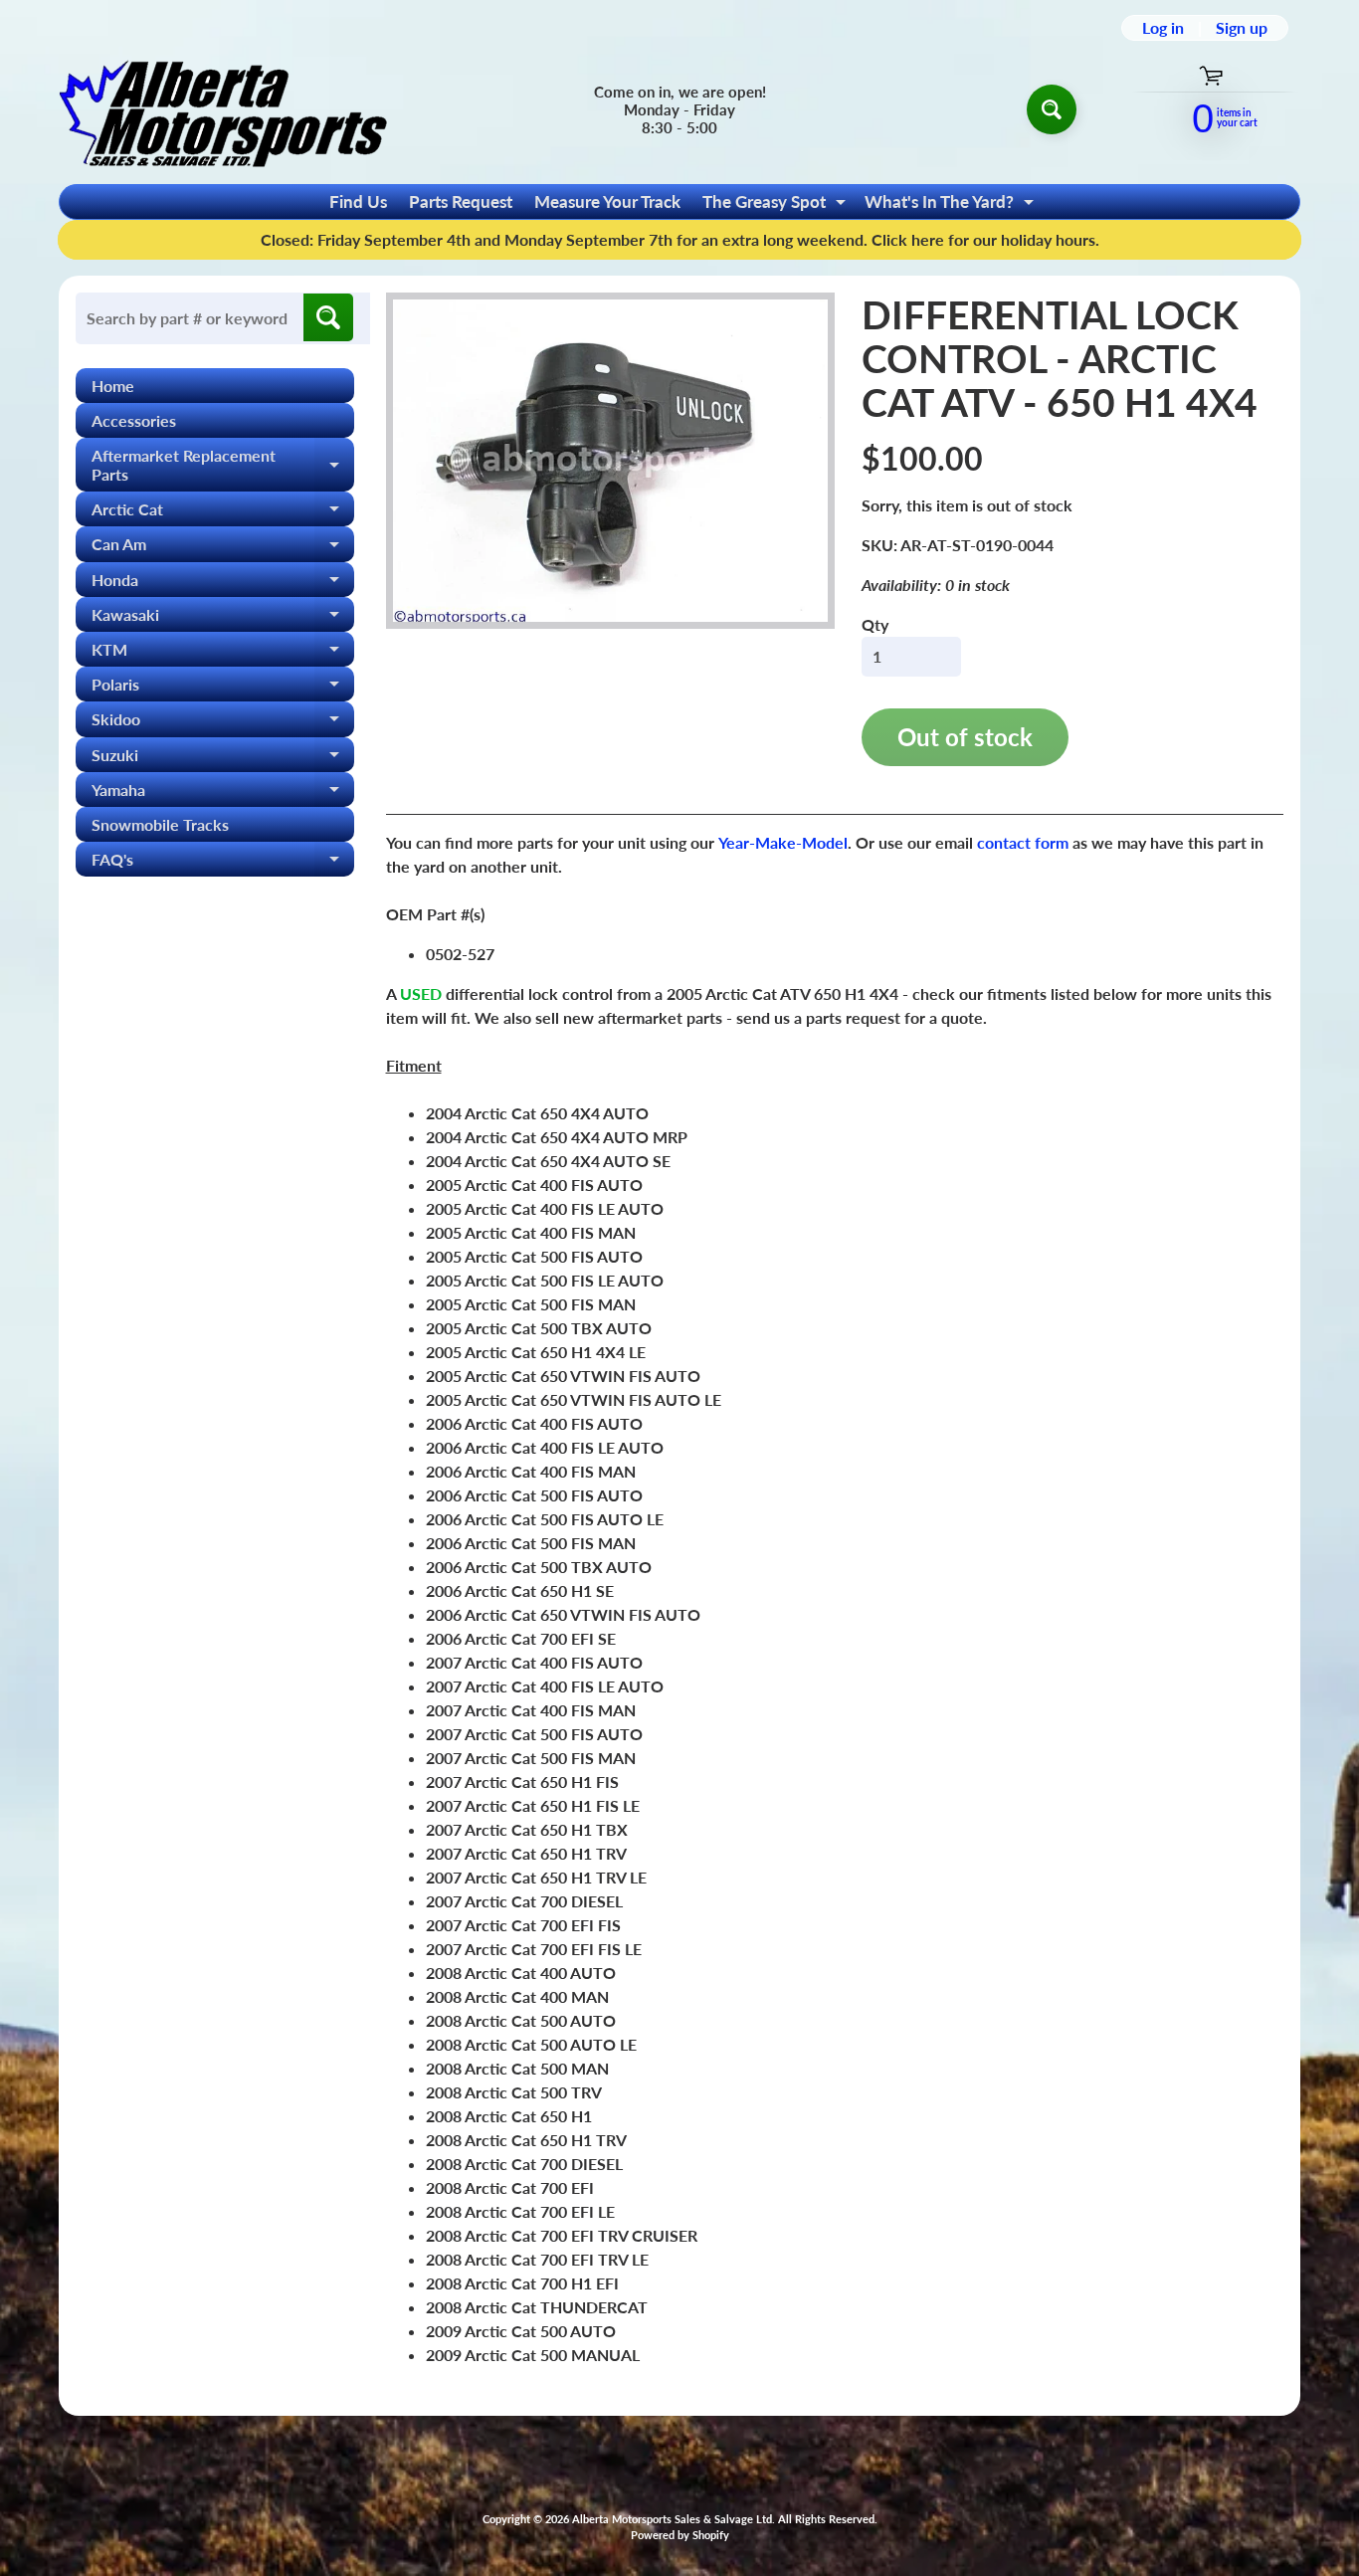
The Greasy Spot (777, 205)
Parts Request (461, 201)
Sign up (1242, 28)
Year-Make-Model (783, 842)
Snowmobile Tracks (160, 824)
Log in (1163, 28)
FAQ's (223, 863)
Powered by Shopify (680, 2535)
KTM (223, 653)
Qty (875, 624)
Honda (223, 584)
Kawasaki (223, 618)
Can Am (223, 548)
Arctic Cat (223, 513)
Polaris (223, 688)
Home (113, 386)
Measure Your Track (607, 201)
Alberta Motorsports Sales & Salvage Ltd (672, 2519)
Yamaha (223, 793)
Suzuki (223, 759)
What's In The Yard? (952, 205)
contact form (1023, 842)
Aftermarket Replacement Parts (223, 466)
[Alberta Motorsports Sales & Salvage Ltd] (223, 109)
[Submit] (328, 317)
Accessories (134, 420)
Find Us (358, 201)
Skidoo (223, 723)
